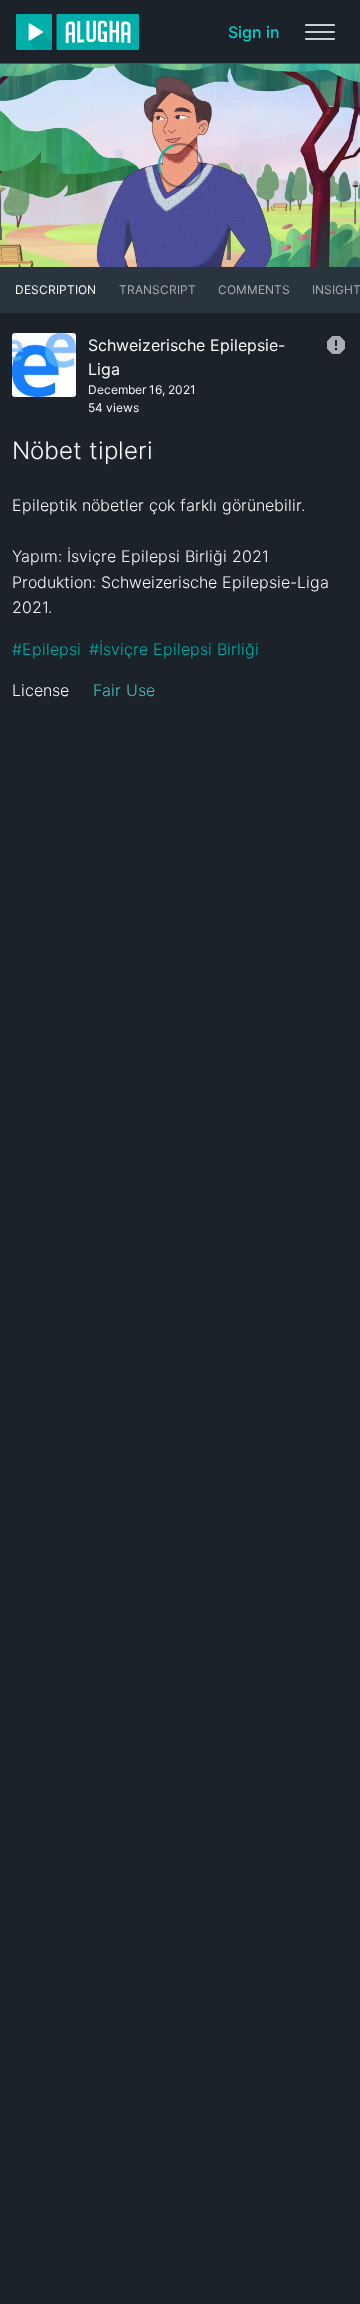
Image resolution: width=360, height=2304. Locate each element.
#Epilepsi (46, 649)
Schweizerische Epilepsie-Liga (186, 357)
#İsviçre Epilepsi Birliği (174, 649)
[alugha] (77, 32)
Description (55, 289)
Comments (254, 289)
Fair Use (124, 690)
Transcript (157, 289)
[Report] (336, 345)
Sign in (254, 32)
